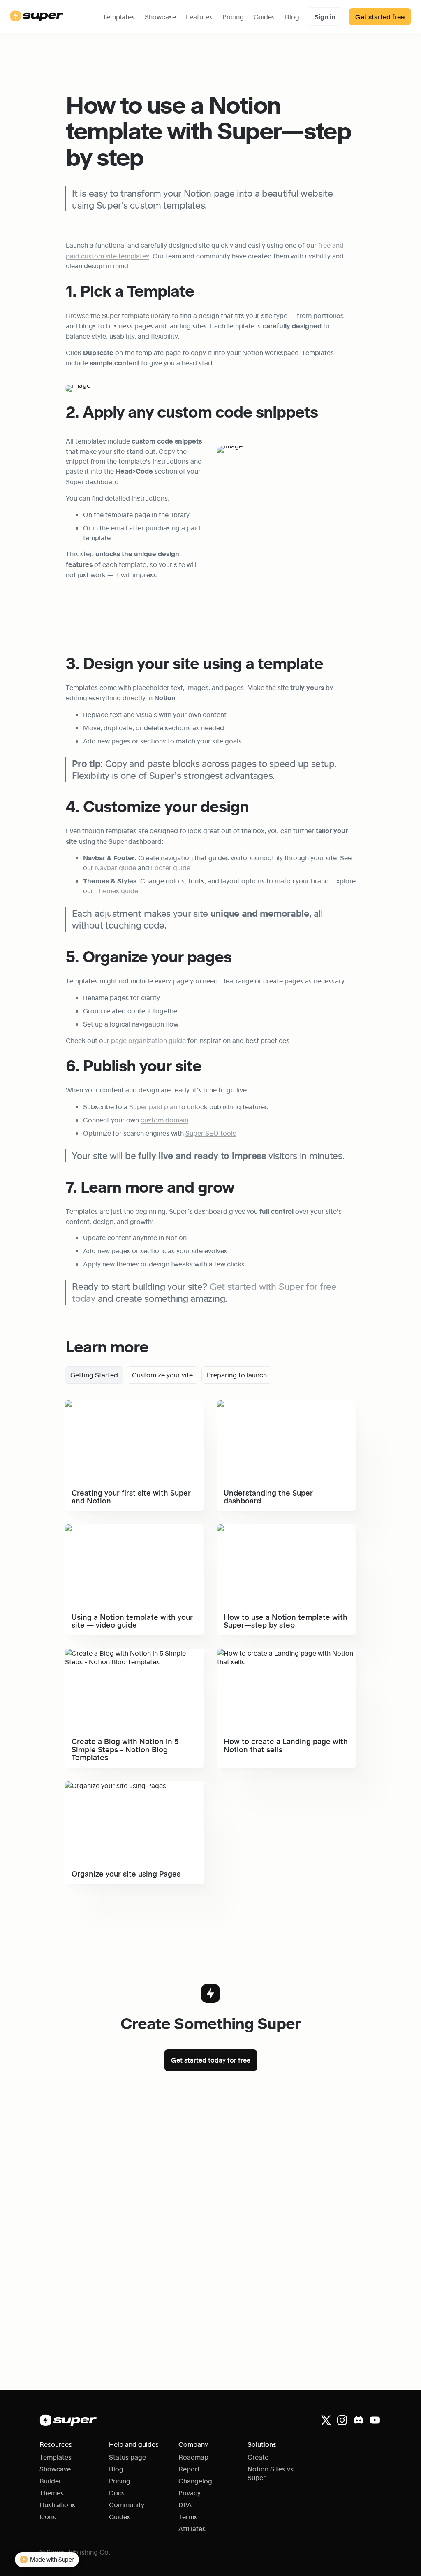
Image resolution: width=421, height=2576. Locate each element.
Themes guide (117, 891)
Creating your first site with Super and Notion (134, 1404)
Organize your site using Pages (112, 1785)
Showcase (160, 17)
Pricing (233, 17)
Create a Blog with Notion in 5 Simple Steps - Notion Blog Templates (134, 1657)
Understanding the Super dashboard (273, 1404)
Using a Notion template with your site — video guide (127, 1533)
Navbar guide (116, 868)
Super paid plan (153, 1107)
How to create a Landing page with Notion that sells (282, 1657)
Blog (292, 17)
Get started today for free (211, 2060)
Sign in (325, 17)
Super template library (136, 315)
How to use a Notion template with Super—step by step (283, 1533)
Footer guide (171, 868)
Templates (119, 17)
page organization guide (148, 1040)
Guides (264, 17)
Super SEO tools (211, 1133)
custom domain (164, 1120)
